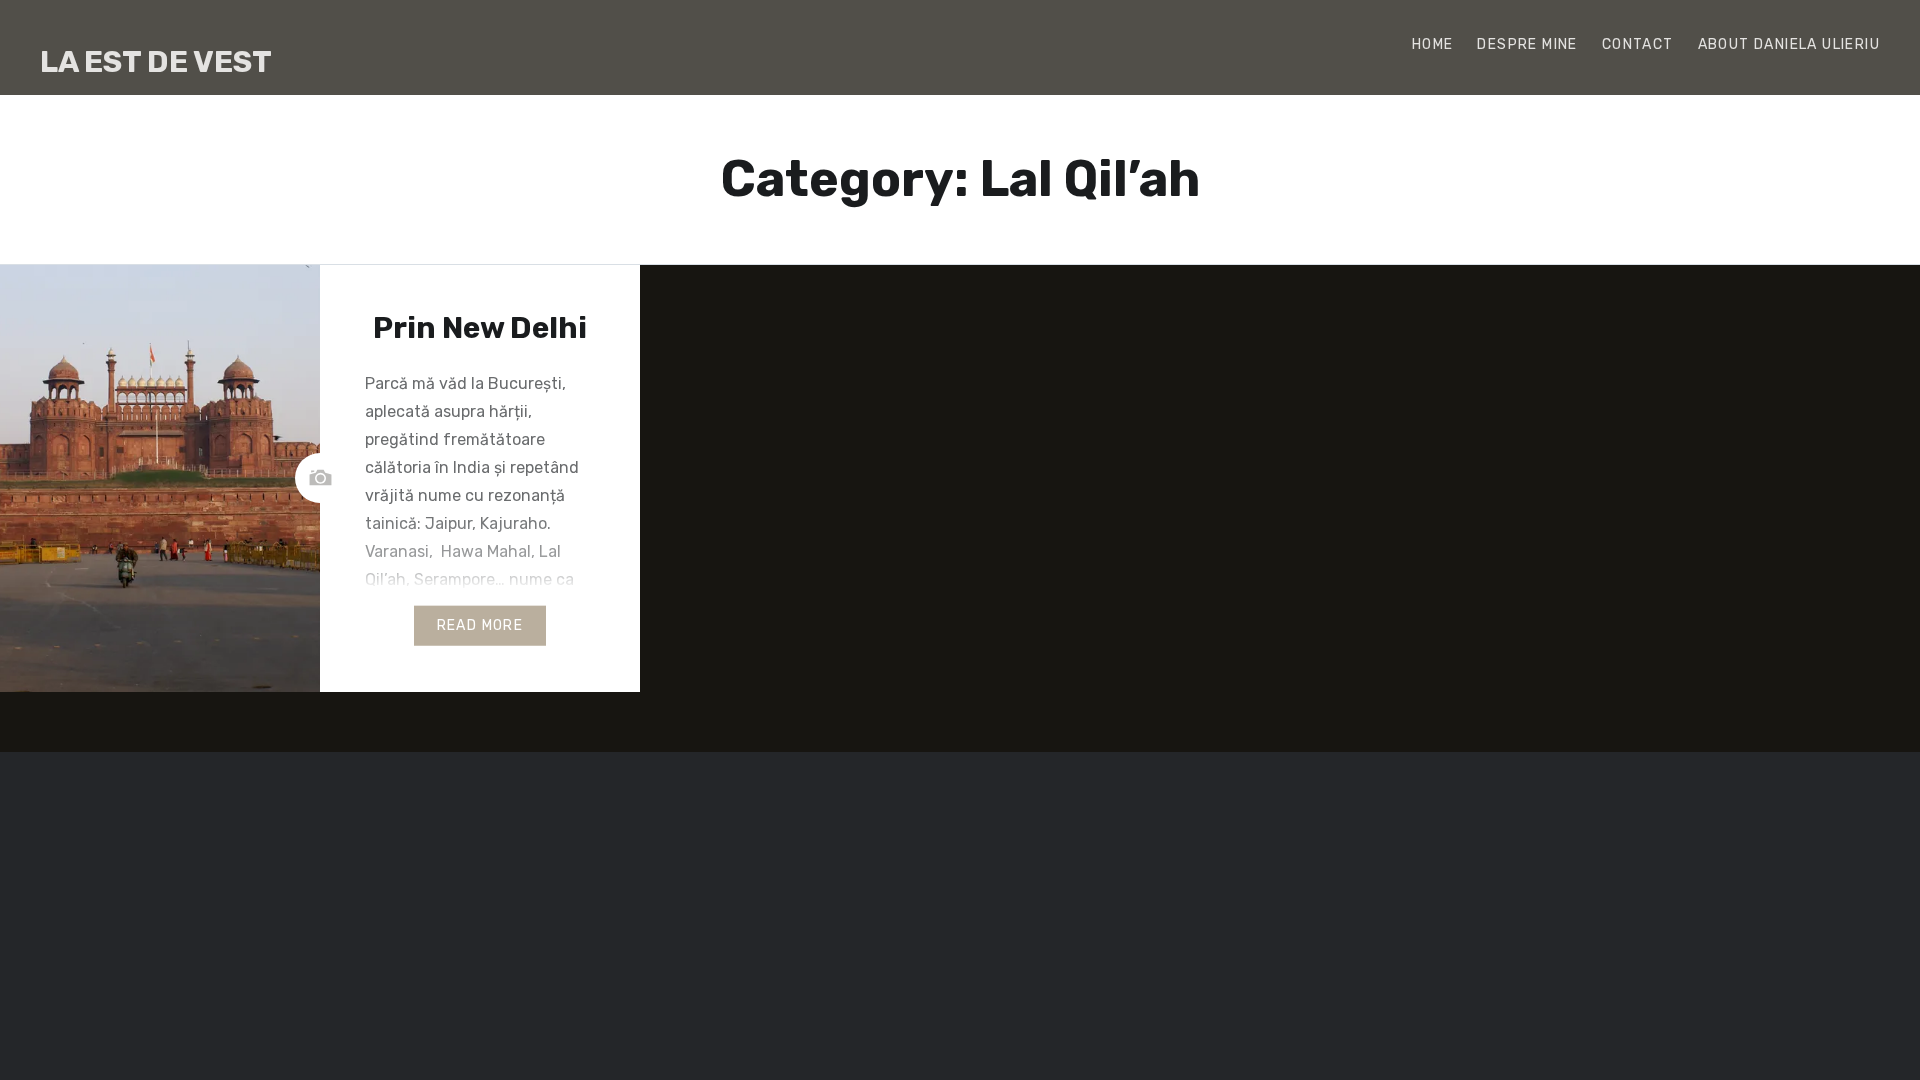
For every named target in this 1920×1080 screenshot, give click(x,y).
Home (1433, 44)
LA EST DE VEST (156, 62)
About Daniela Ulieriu (1789, 44)
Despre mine (1527, 44)
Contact (1638, 44)
